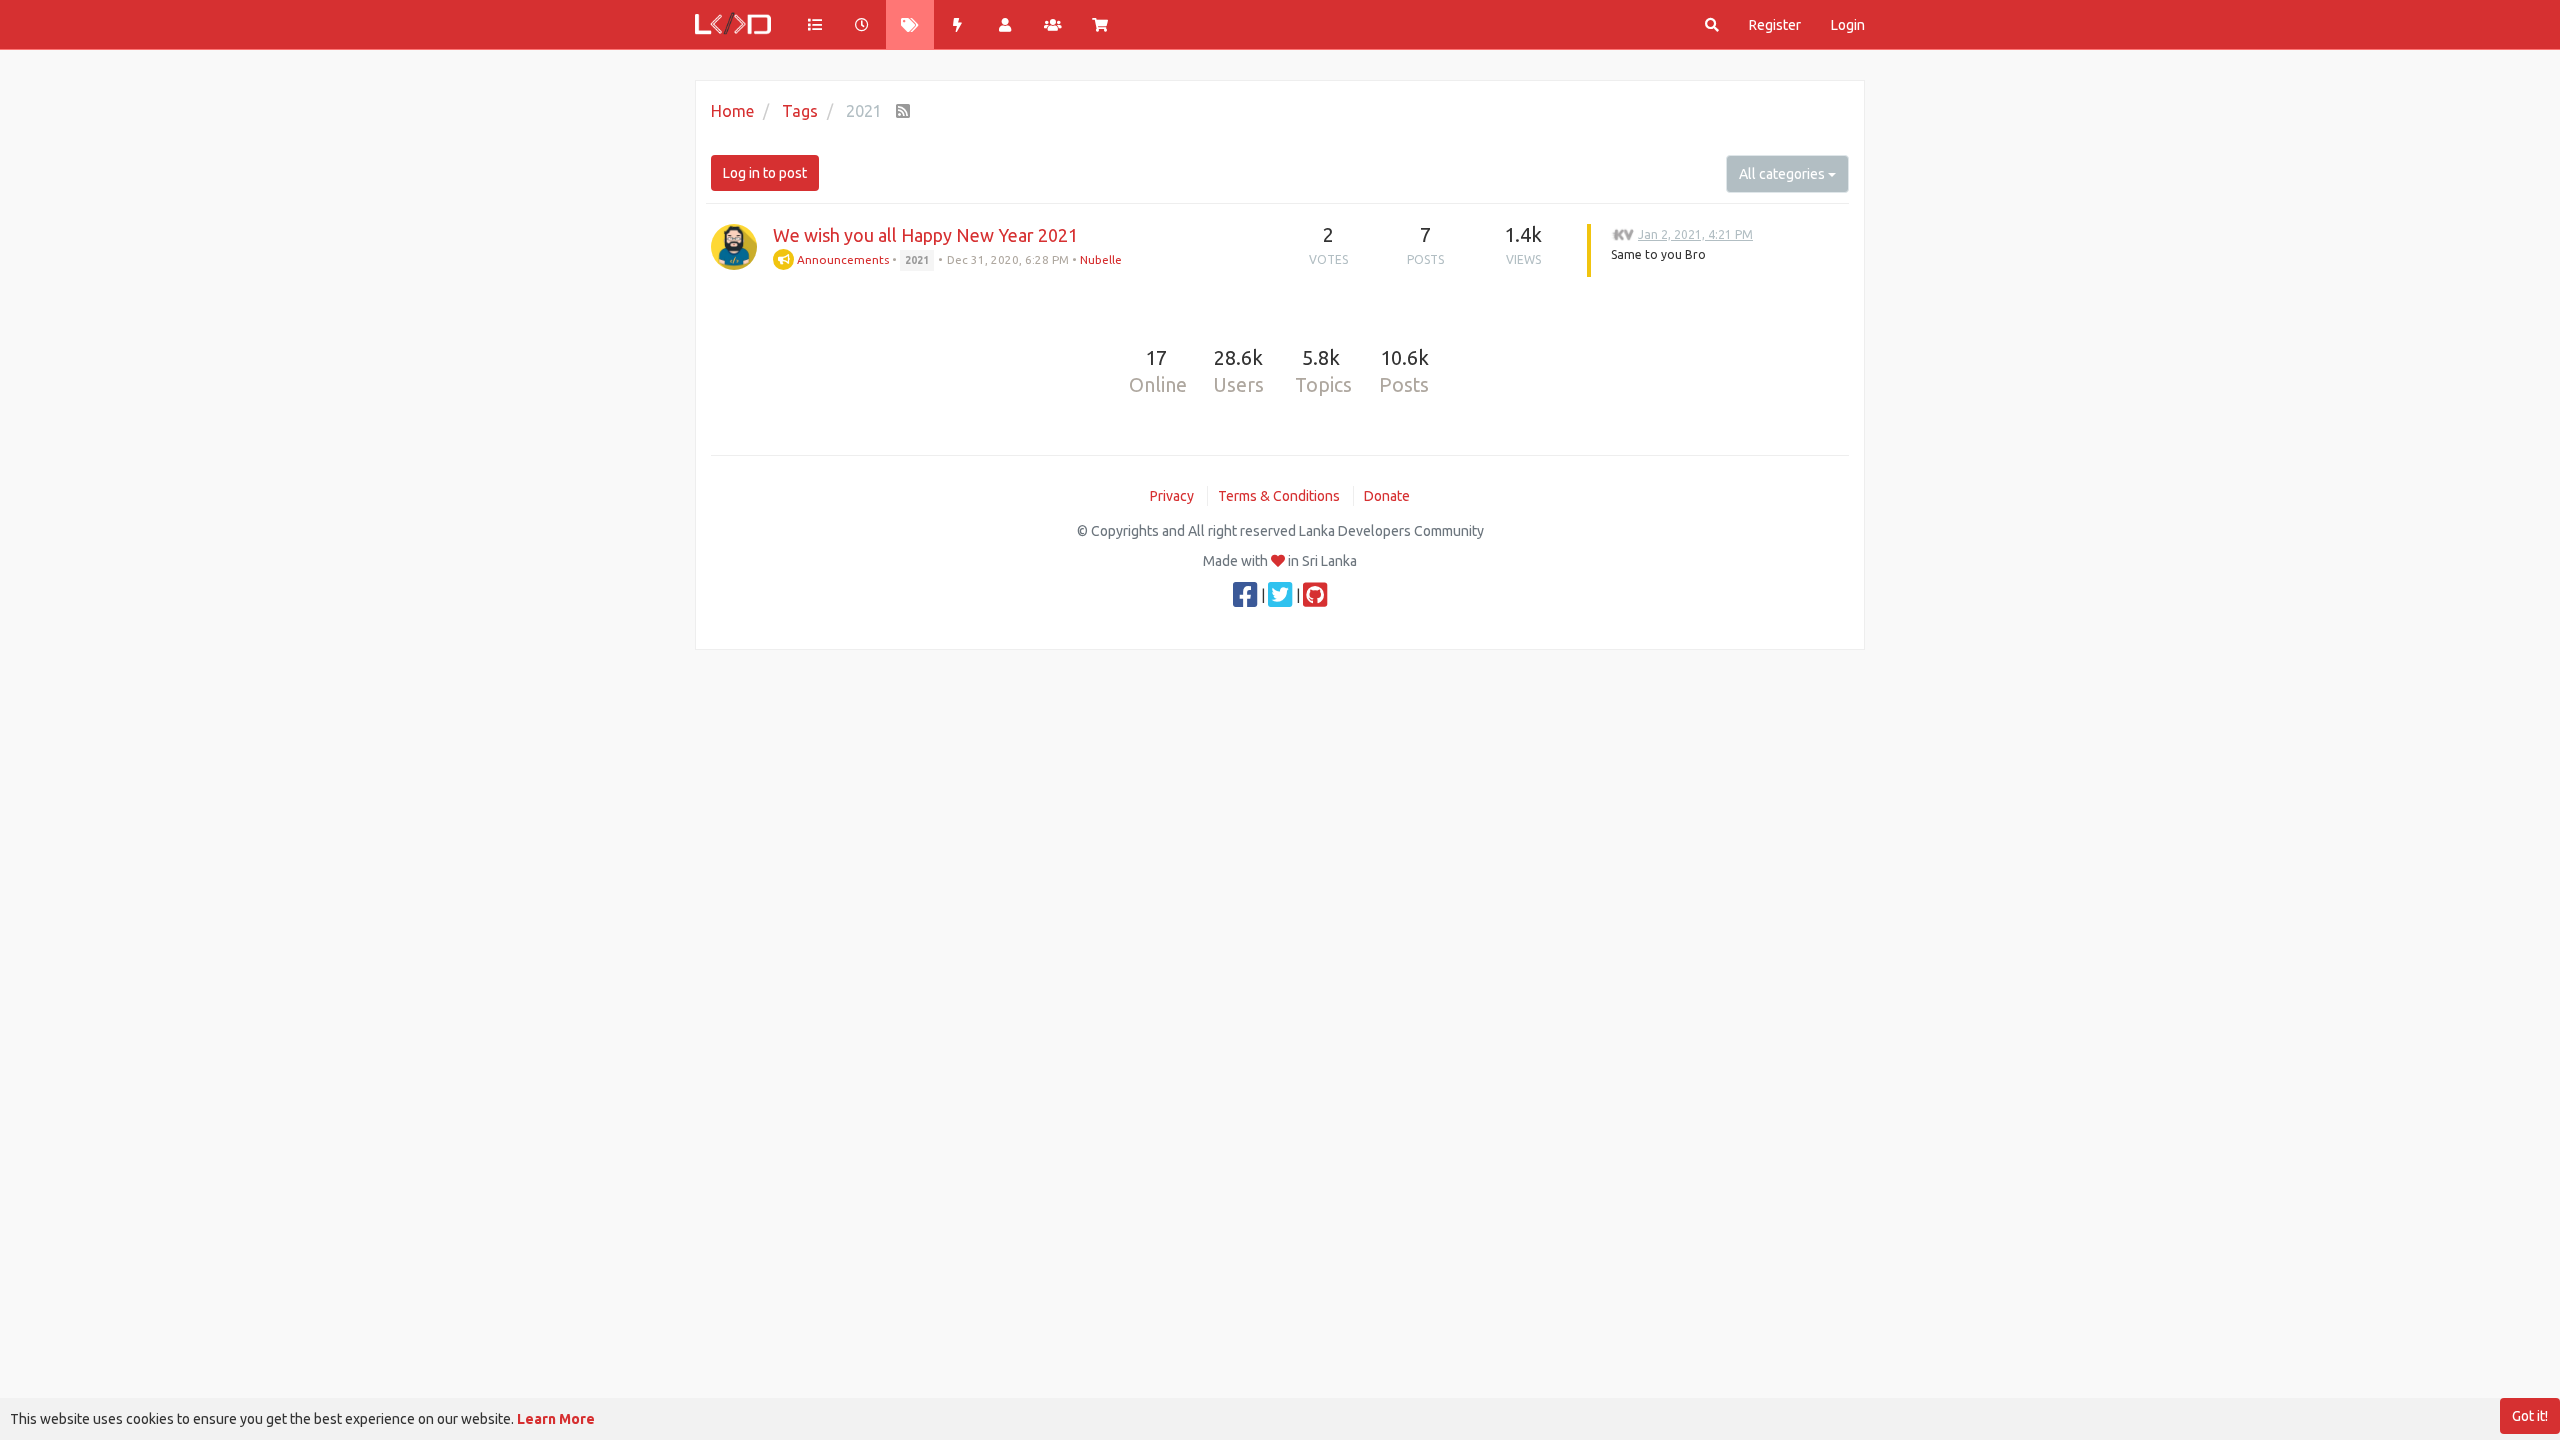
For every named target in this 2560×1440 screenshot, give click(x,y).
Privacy (1172, 496)
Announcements (841, 259)
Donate (1387, 496)
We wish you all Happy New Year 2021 (925, 235)
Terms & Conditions (1279, 496)
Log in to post (765, 173)
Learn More (556, 1419)
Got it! (2530, 1416)
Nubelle (1101, 259)
